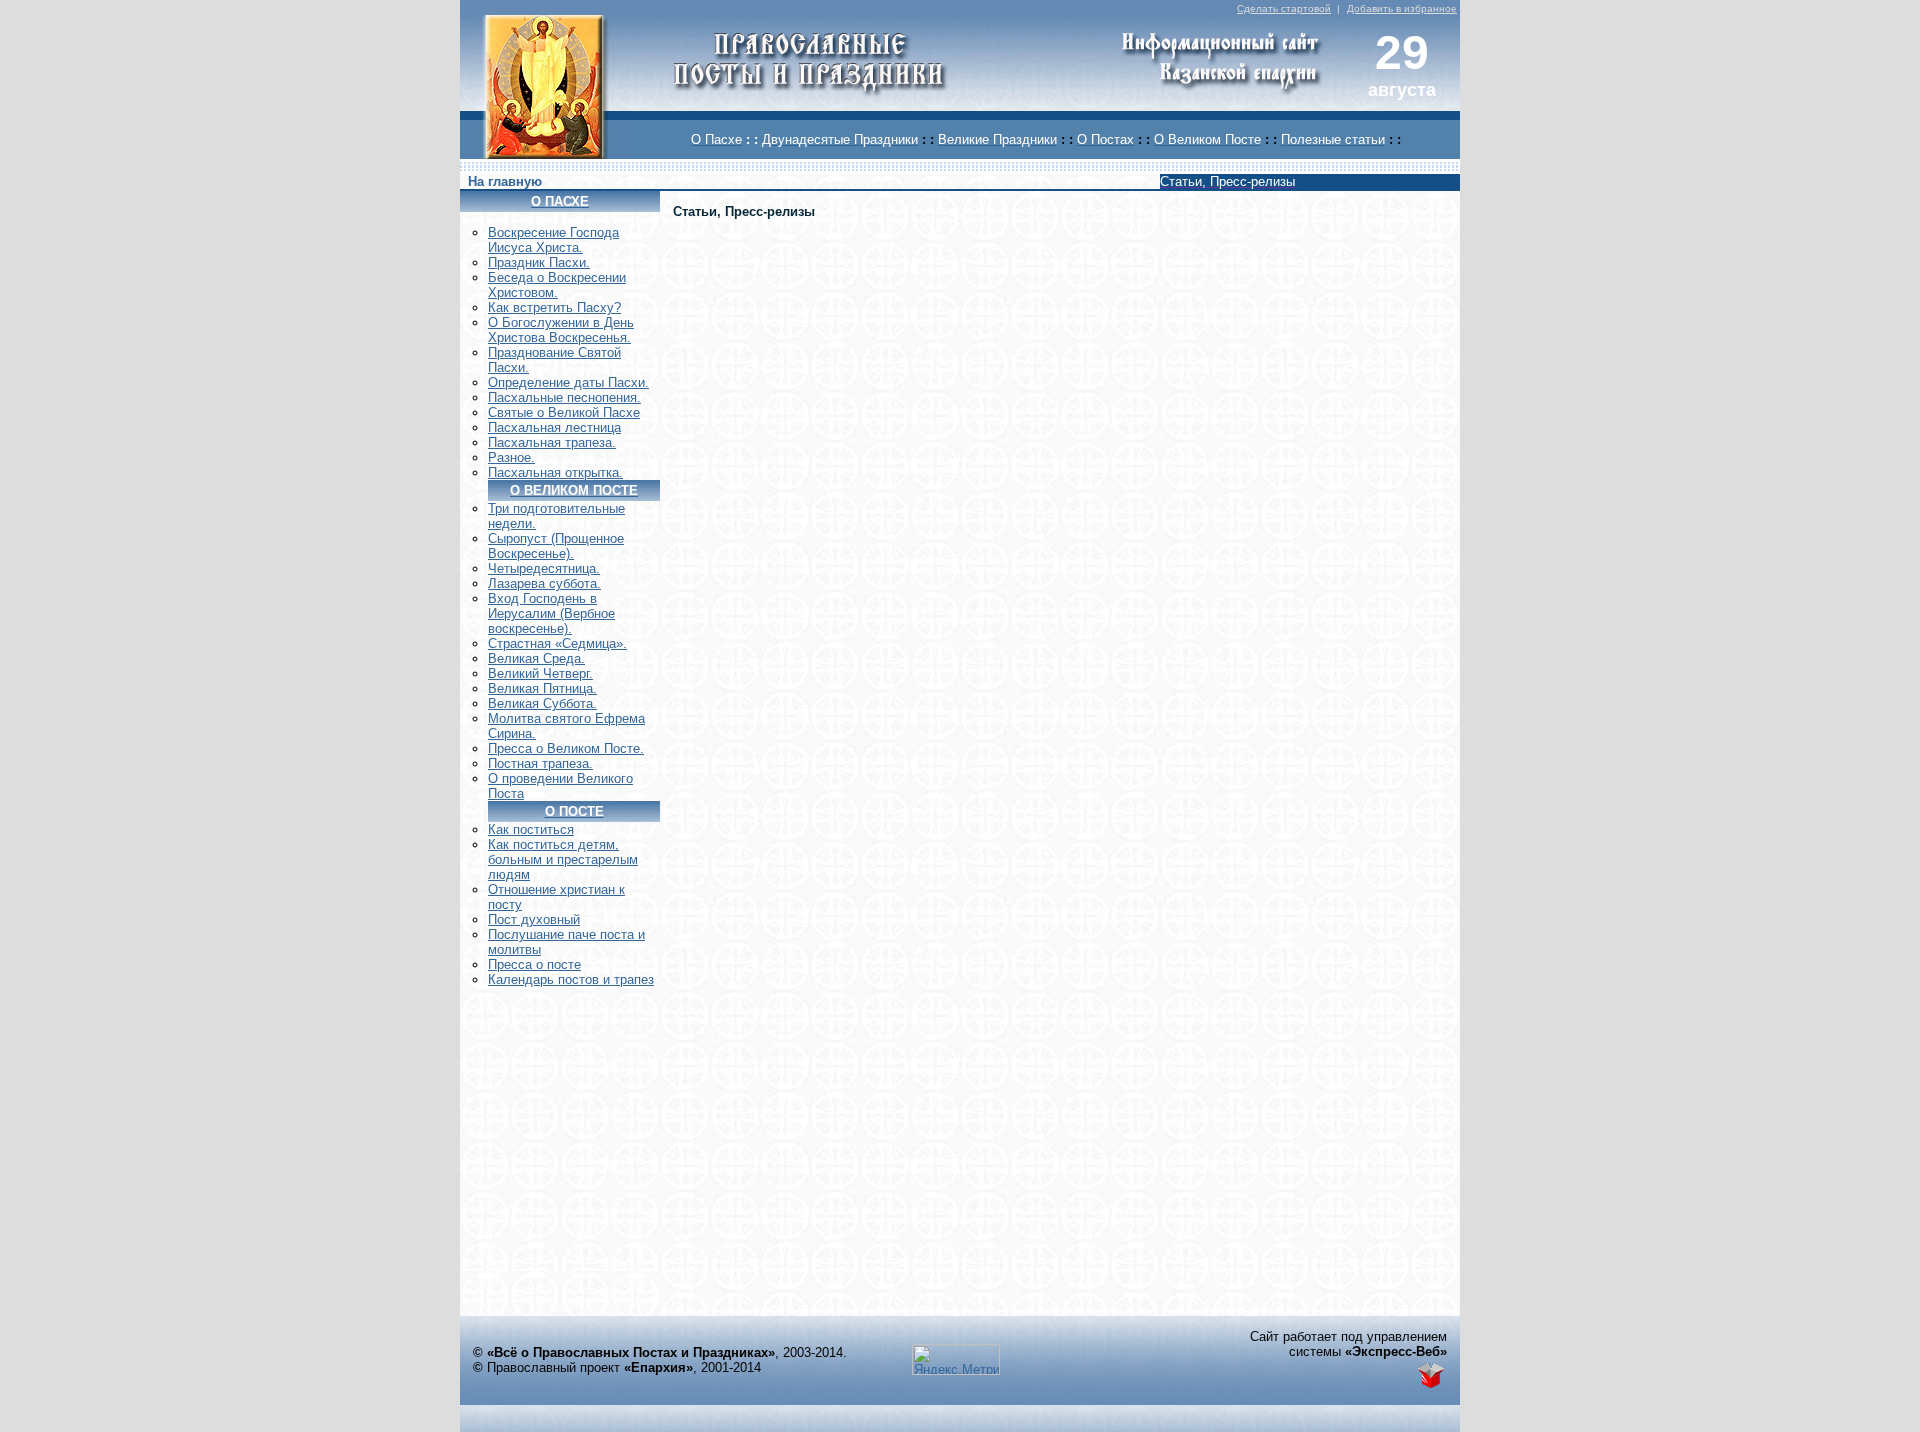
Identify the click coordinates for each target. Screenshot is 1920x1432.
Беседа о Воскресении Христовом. (557, 285)
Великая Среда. (536, 658)
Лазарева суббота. (544, 583)
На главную (505, 181)
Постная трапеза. (540, 763)
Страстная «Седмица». (557, 643)
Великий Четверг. (540, 673)
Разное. (511, 457)
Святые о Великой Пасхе (564, 412)
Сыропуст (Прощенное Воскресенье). (556, 546)
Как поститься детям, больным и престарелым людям (563, 859)
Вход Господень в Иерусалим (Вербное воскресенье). (551, 613)
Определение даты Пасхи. (568, 382)
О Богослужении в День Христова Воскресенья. (561, 330)
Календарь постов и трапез (571, 979)
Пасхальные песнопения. (564, 397)
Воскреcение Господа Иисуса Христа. (553, 240)
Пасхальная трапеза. (552, 442)
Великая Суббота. (542, 703)
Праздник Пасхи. (539, 262)
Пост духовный (534, 919)
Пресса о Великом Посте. (566, 748)
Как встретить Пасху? (554, 307)
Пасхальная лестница (554, 427)
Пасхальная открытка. (555, 472)
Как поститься (531, 829)
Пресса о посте (534, 964)
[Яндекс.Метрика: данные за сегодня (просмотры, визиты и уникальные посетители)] (956, 1359)
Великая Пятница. (542, 688)
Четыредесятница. (544, 568)
